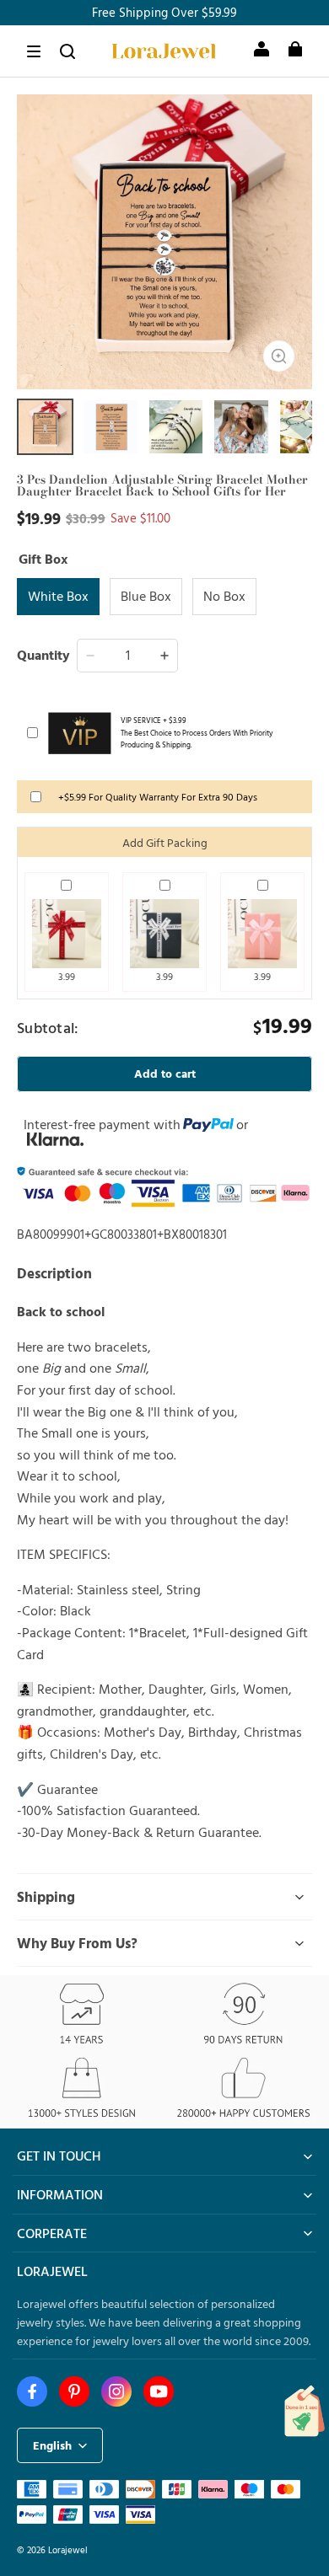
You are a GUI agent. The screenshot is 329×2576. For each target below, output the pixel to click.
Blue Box (146, 596)
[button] (34, 51)
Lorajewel (68, 2549)
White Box (58, 596)
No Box (224, 596)
